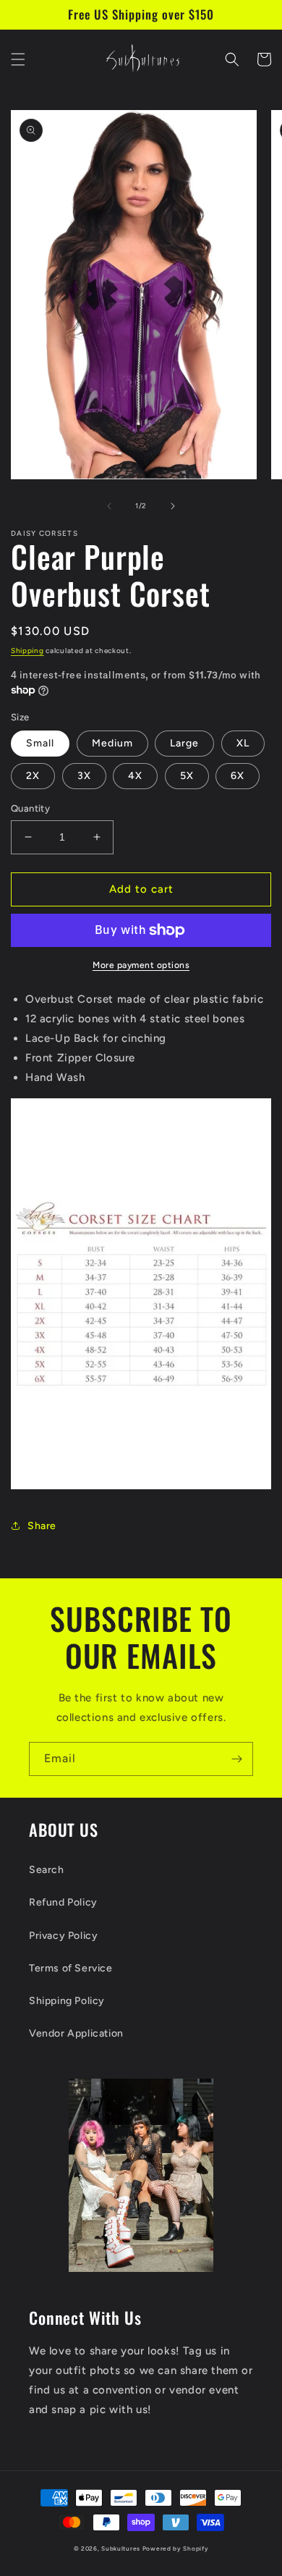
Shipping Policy (67, 2001)
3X (84, 776)
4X (135, 776)
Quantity (30, 808)
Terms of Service (71, 1968)
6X (238, 776)
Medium (112, 743)
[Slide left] (109, 506)
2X (33, 776)
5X (187, 776)
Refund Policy (63, 1902)
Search (47, 1870)
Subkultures (121, 2548)
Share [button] (42, 1526)
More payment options (141, 965)
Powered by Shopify (176, 2548)
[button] (18, 59)
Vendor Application (76, 2033)
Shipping (27, 651)
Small (40, 743)
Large (184, 743)
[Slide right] (173, 506)
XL (243, 743)
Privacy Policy (63, 1936)
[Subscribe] (236, 1759)
